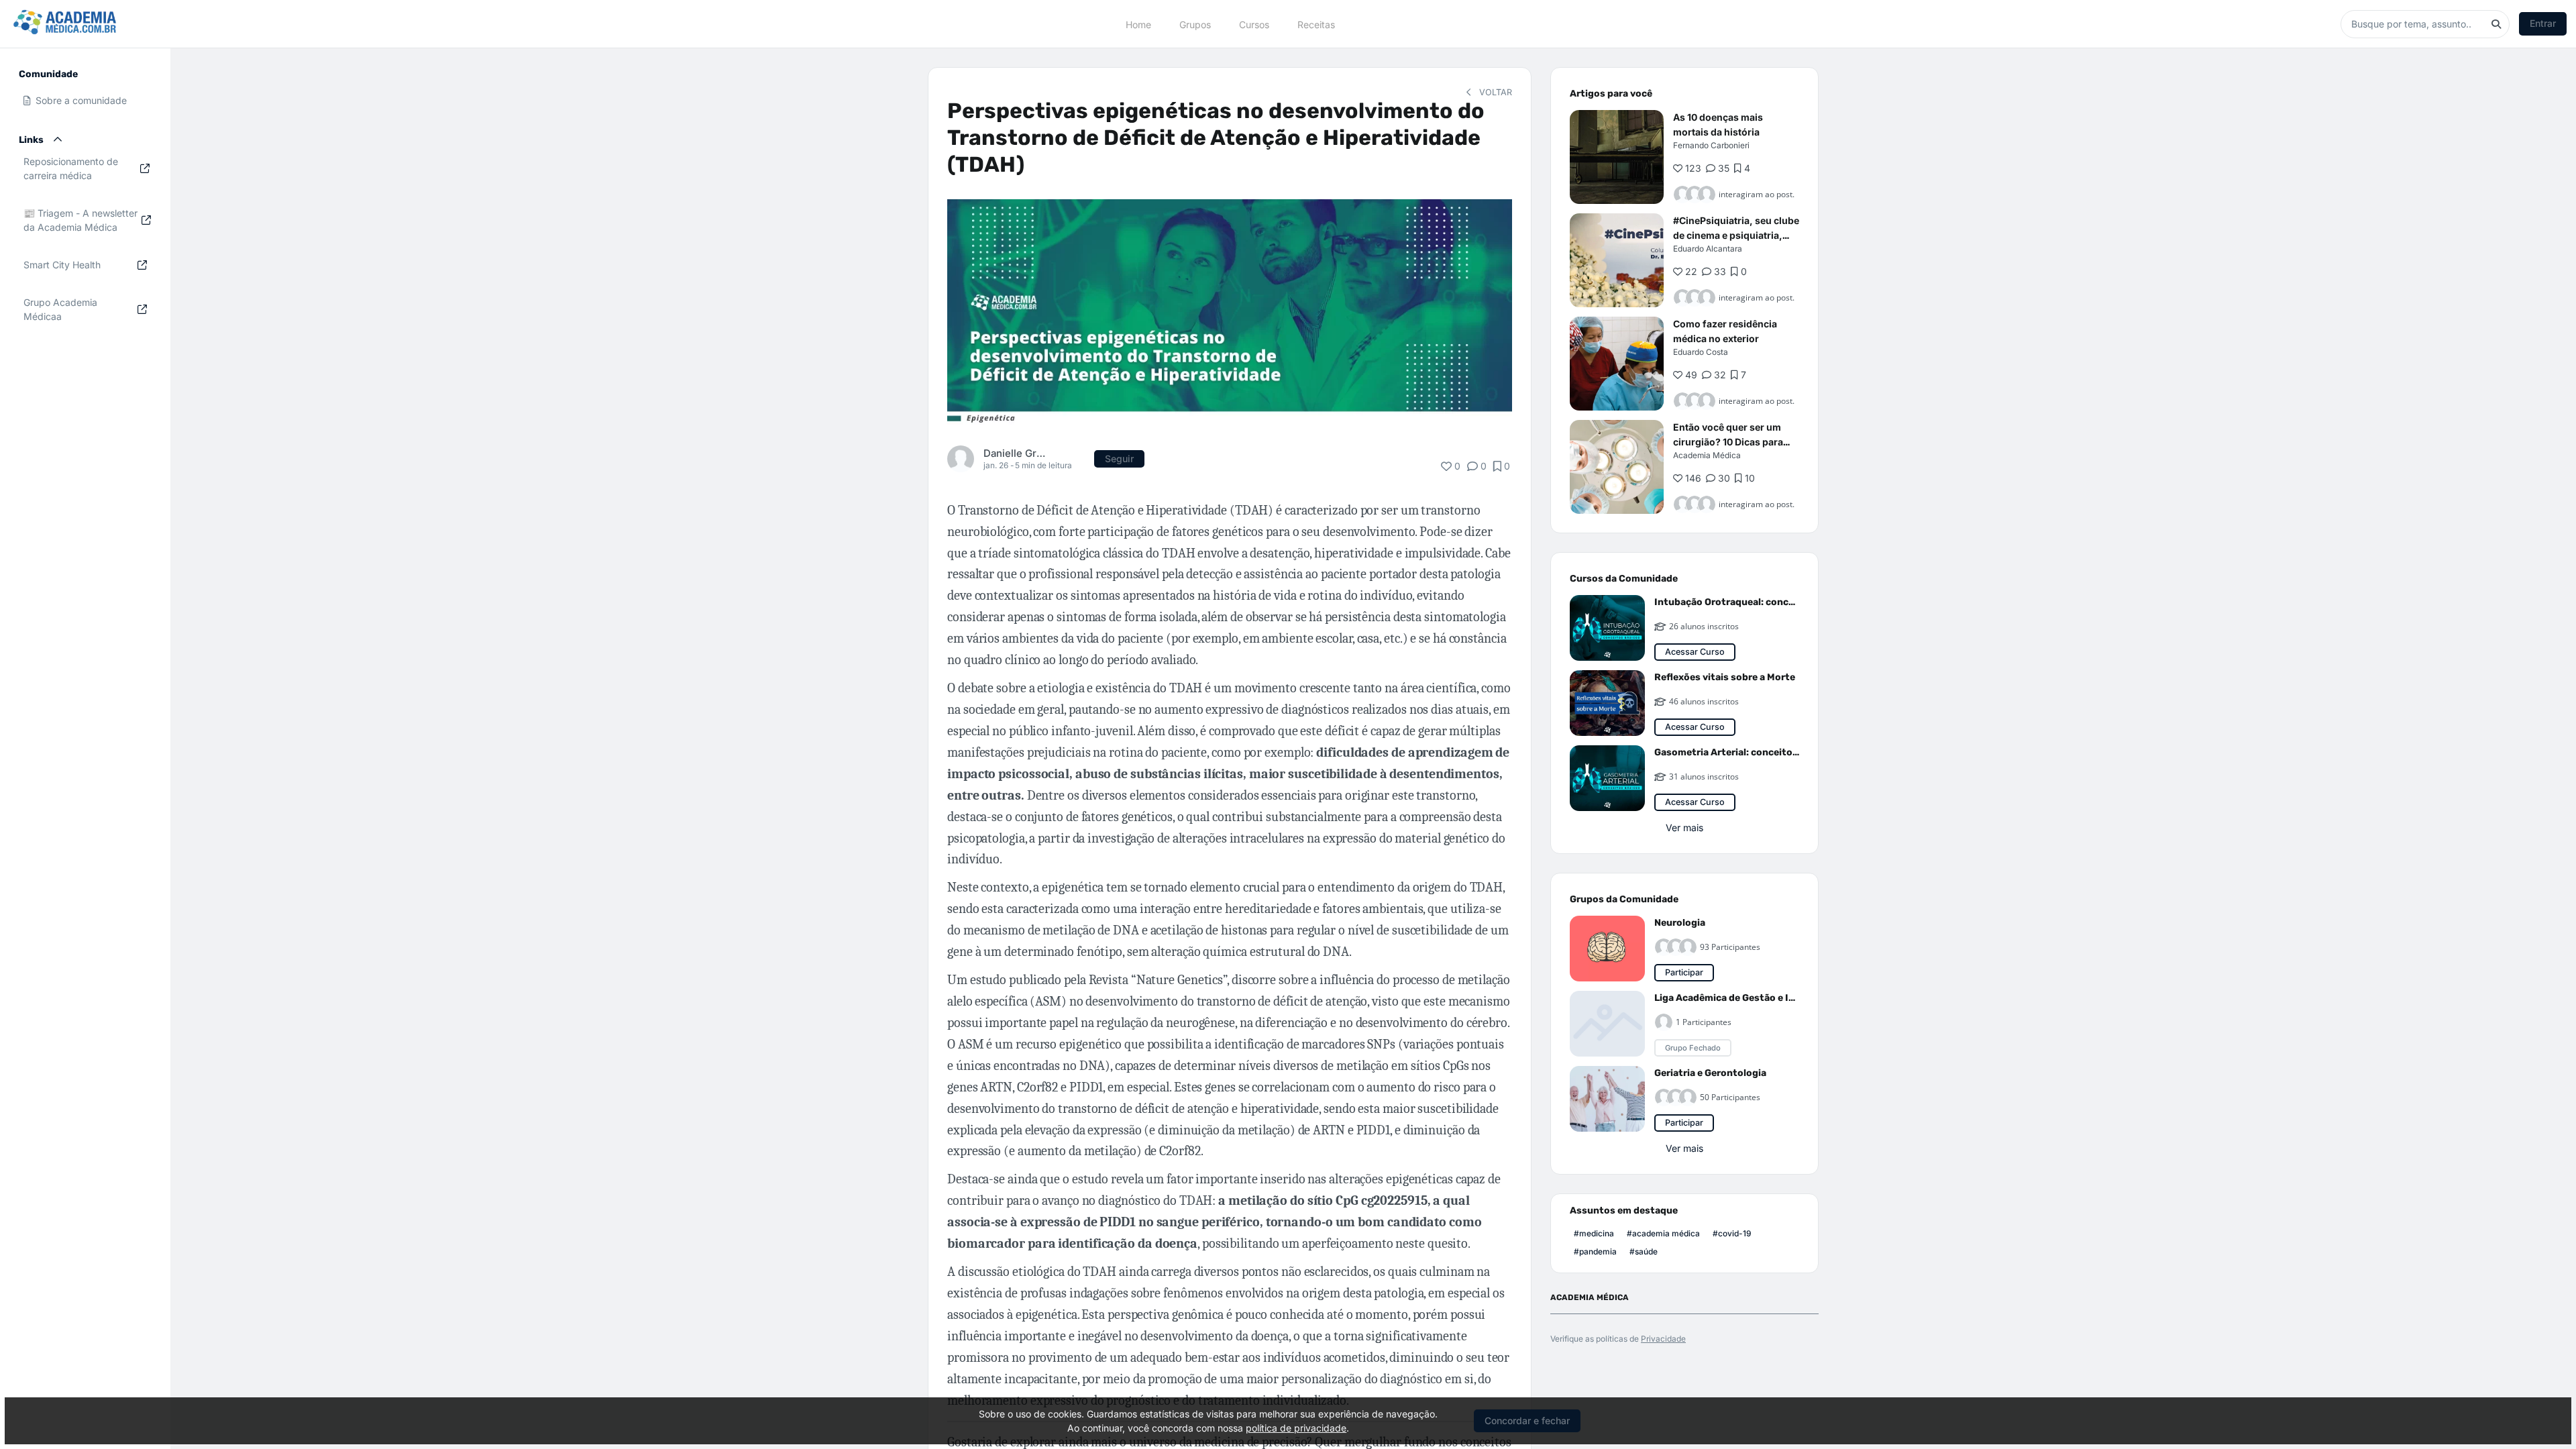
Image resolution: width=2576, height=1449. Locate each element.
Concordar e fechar (1527, 1420)
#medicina (1594, 1233)
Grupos (1195, 24)
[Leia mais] (1617, 157)
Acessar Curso (1695, 652)
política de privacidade (1296, 1428)
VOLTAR (1494, 92)
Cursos (1254, 24)
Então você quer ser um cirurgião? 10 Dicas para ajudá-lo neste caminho (1728, 442)
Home (1138, 24)
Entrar (2543, 23)
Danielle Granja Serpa (1016, 453)
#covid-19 (1732, 1233)
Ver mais (1684, 827)
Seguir (1119, 459)
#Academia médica (1663, 1233)
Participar (1684, 972)
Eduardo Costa (1701, 352)
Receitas (1316, 24)
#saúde (1644, 1251)
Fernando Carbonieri (1711, 145)
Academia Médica (1707, 455)
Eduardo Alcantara (1708, 249)
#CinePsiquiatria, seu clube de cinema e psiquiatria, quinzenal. (1736, 235)
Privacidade (1663, 1339)
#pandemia (1595, 1251)
